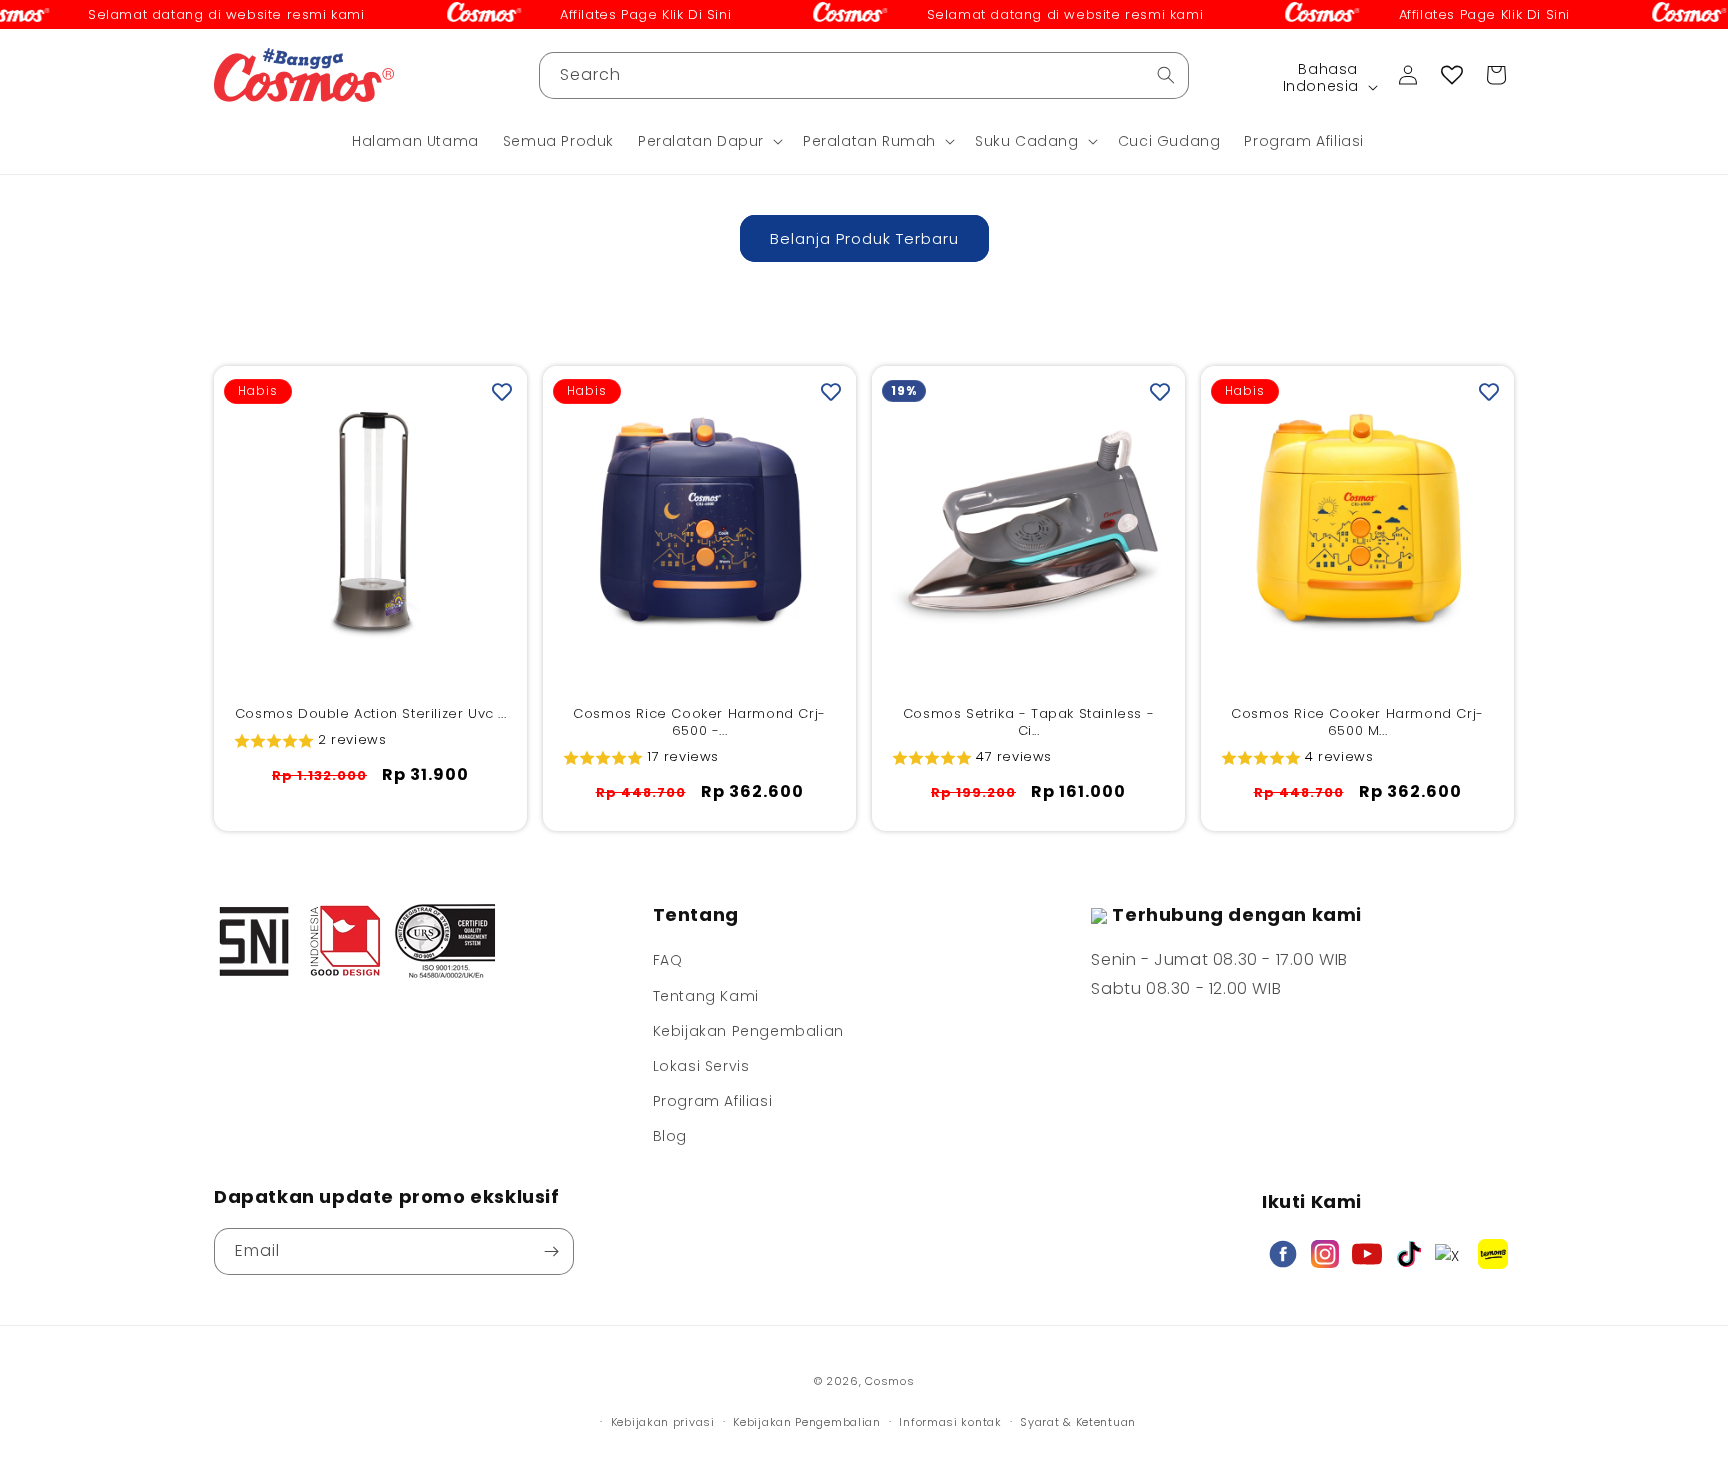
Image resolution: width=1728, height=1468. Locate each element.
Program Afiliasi (713, 1101)
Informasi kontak (950, 1422)
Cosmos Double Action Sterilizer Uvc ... (370, 714)
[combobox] (864, 75)
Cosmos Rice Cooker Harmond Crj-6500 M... (1357, 723)
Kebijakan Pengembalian (748, 1031)
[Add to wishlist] (502, 391)
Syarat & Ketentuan (1078, 1422)
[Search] (1166, 75)
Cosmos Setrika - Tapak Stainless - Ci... (1028, 723)
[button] (708, 141)
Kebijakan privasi (663, 1422)
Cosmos (889, 1381)
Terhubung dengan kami (1237, 914)
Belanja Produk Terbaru (864, 238)
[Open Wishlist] (1452, 75)
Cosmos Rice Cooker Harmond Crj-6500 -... (699, 723)
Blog (670, 1136)
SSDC (894, 1400)
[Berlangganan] (551, 1251)
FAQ (668, 960)
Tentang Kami (706, 996)
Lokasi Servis (701, 1066)
